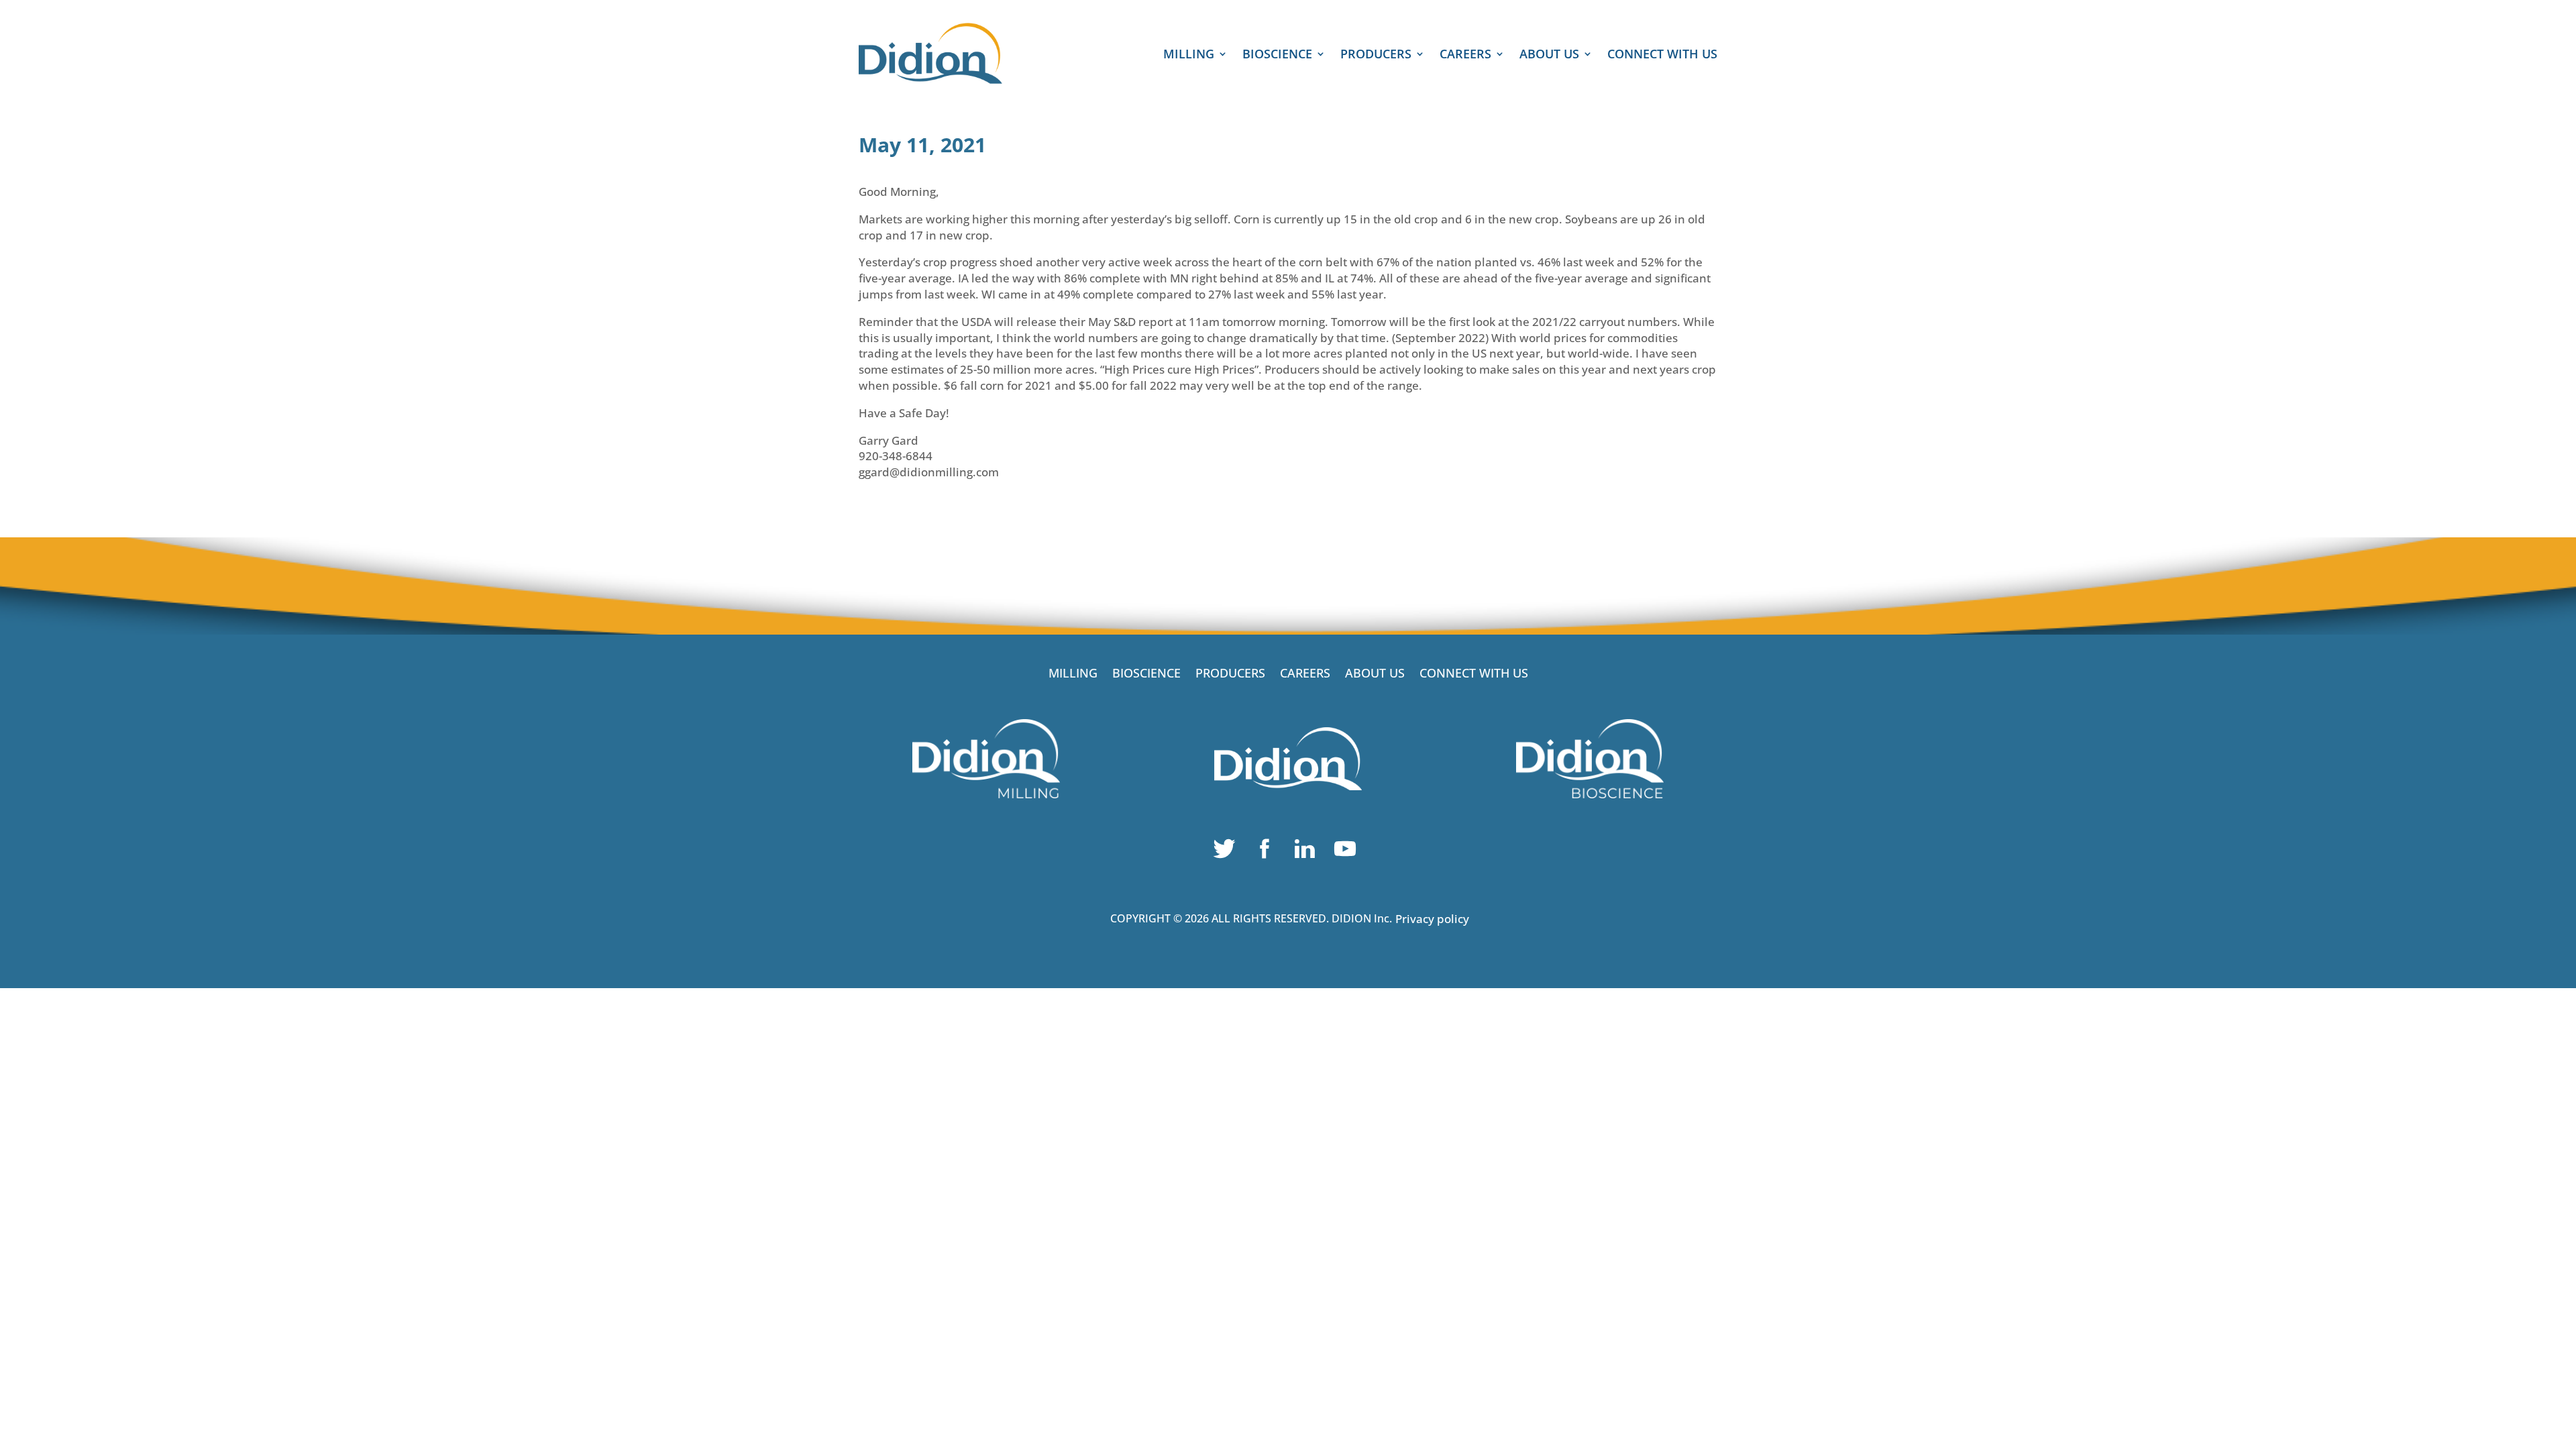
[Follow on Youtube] (1348, 852)
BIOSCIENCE (1277, 55)
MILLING (1189, 55)
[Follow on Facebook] (1268, 852)
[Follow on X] (1228, 852)
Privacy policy (1432, 919)
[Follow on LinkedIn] (1308, 852)
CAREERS (1465, 55)
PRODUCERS (1376, 55)
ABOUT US (1549, 55)
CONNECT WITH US (1662, 55)
